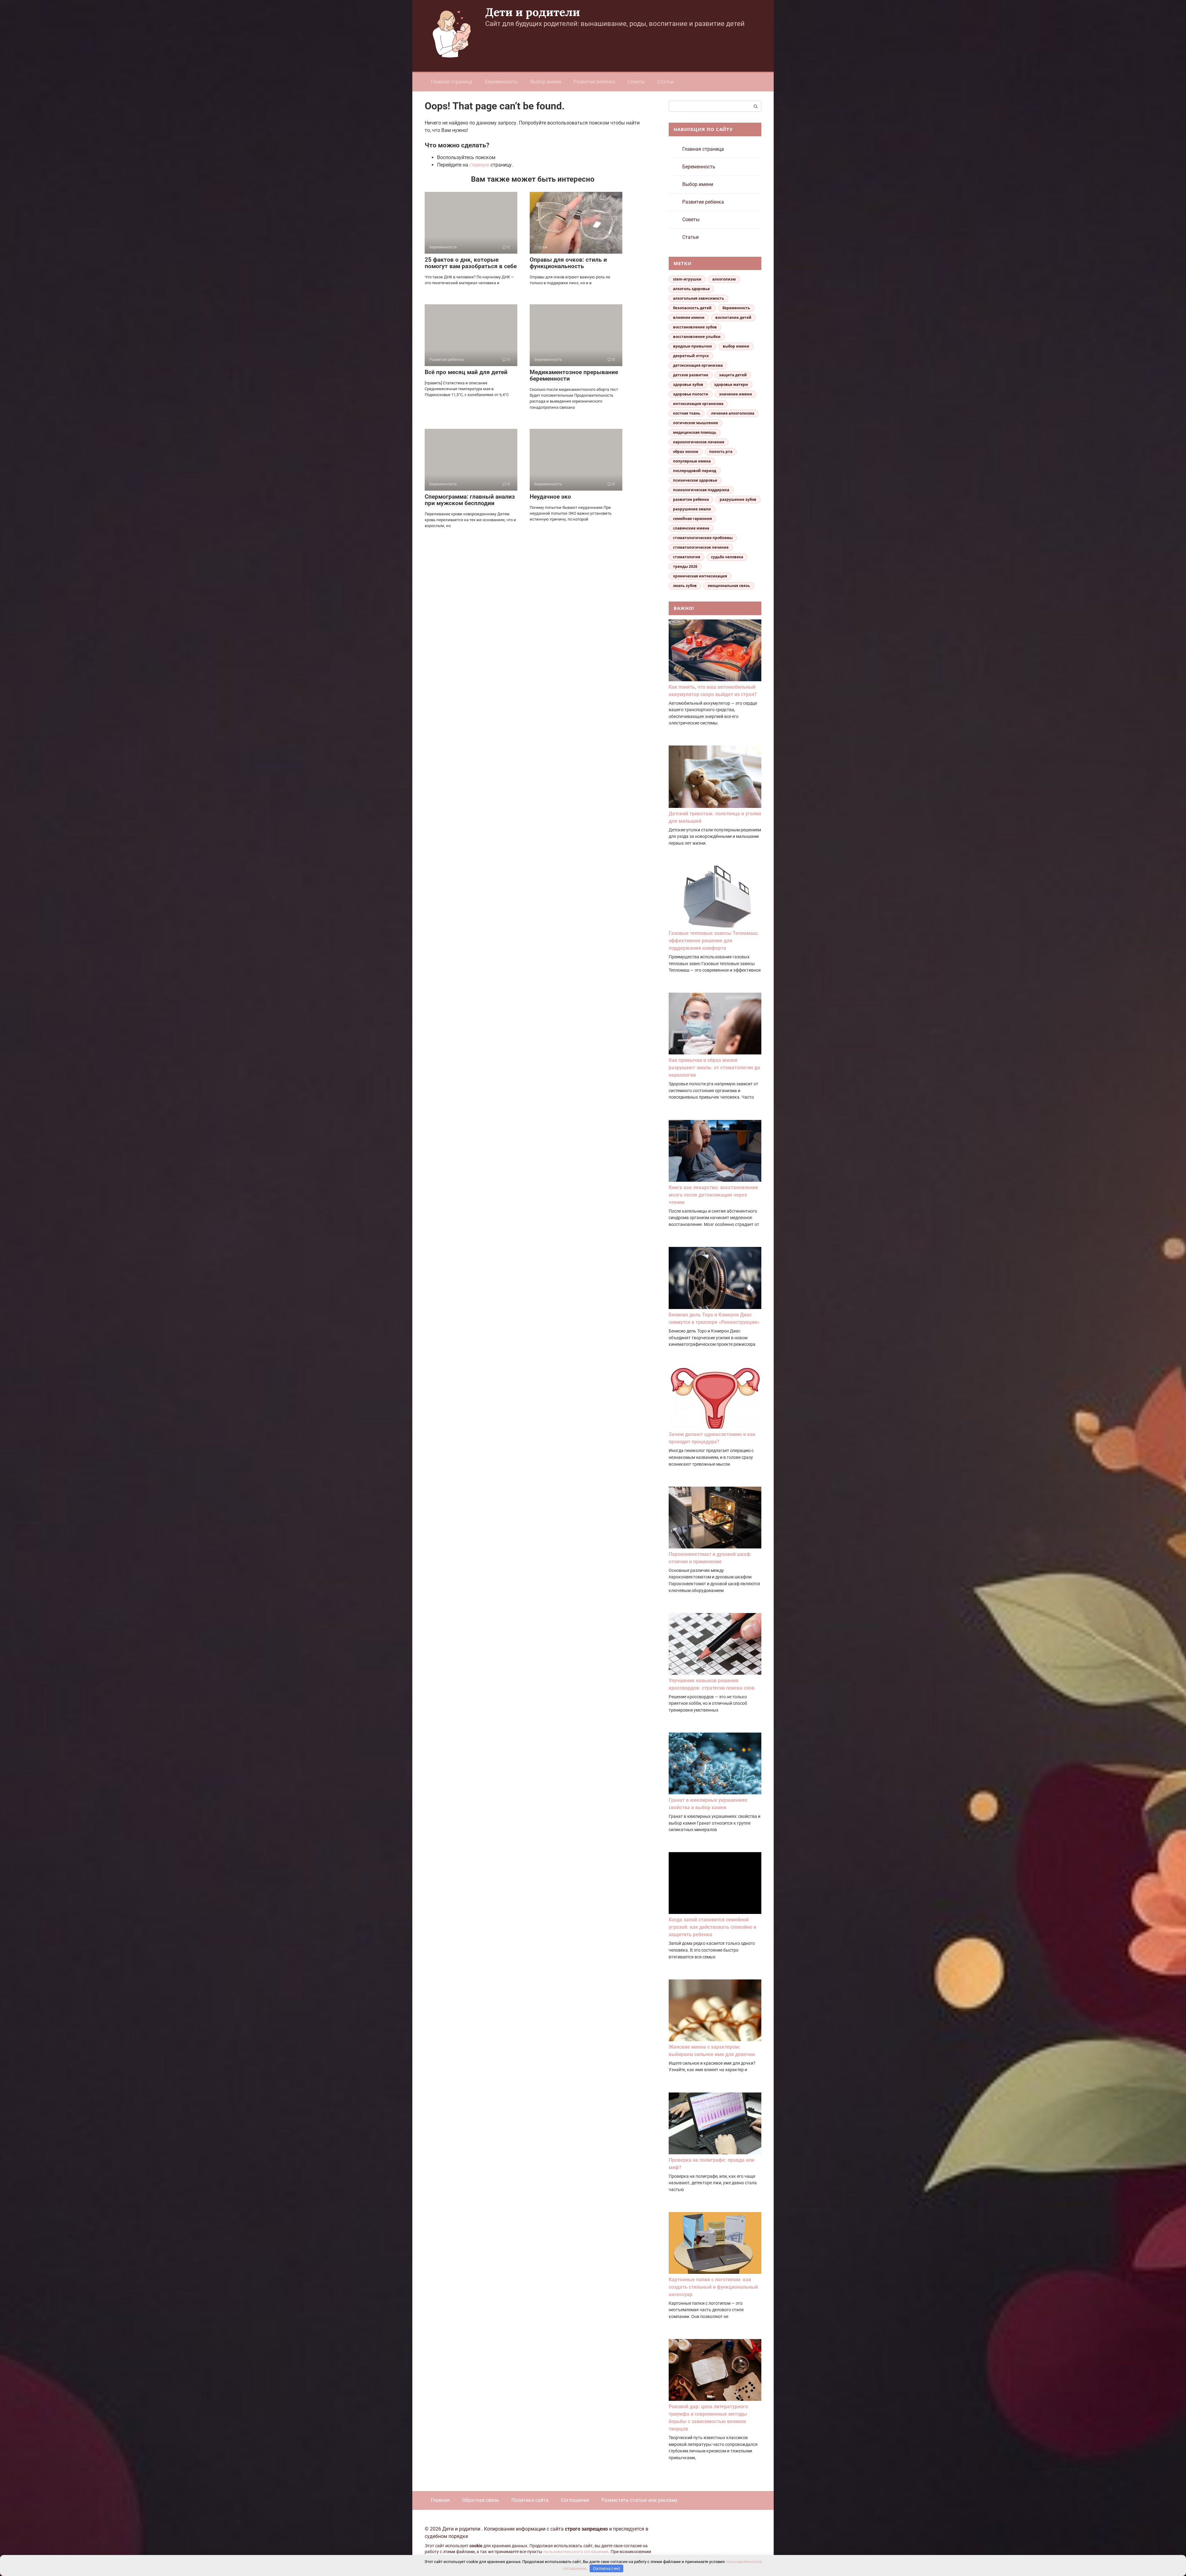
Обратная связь (481, 2500)
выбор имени (736, 346)
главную (479, 165)
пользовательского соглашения (576, 2552)
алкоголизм (724, 279)
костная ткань (687, 413)
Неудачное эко (550, 497)
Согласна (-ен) (607, 2568)
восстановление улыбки (697, 337)
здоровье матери (731, 384)
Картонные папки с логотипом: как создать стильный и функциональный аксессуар (713, 2287)
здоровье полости (691, 394)
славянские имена (691, 528)
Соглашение (575, 2500)
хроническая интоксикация (700, 576)
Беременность (501, 82)
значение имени (736, 394)
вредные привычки (692, 346)
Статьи (665, 82)
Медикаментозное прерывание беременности (574, 375)
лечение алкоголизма (733, 413)
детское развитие (691, 375)
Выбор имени (546, 82)
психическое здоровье (695, 480)
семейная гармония (692, 519)
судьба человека (727, 557)
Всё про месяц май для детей (466, 372)
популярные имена (692, 461)
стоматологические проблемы (703, 538)
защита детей (733, 375)
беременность (736, 308)
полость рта (721, 452)
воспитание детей (733, 317)
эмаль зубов (685, 586)
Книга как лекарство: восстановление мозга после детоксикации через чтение (713, 1195)
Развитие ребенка (594, 82)
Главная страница (452, 82)
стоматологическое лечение (701, 547)
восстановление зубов (695, 327)
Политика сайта (530, 2500)
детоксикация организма (698, 365)
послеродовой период (695, 471)
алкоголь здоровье (691, 289)
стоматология (687, 557)
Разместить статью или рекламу (639, 2500)
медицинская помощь (695, 432)
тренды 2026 (685, 566)
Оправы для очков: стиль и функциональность (568, 263)
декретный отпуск (691, 356)
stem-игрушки (687, 279)
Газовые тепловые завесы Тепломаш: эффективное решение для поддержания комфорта (714, 941)
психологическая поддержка (701, 490)
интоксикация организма (698, 404)
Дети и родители (533, 12)
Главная (440, 2500)
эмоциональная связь (729, 586)
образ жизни (686, 452)
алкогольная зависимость (698, 298)
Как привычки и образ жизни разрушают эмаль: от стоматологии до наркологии (714, 1068)
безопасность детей (692, 308)
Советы (636, 82)
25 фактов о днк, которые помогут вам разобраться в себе (471, 263)
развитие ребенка (691, 499)
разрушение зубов (738, 499)
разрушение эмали (692, 509)
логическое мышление (696, 423)
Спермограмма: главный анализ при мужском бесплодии (470, 500)
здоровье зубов (688, 384)
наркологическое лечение (699, 442)
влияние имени (689, 317)
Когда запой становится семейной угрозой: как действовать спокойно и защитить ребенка (713, 1927)
